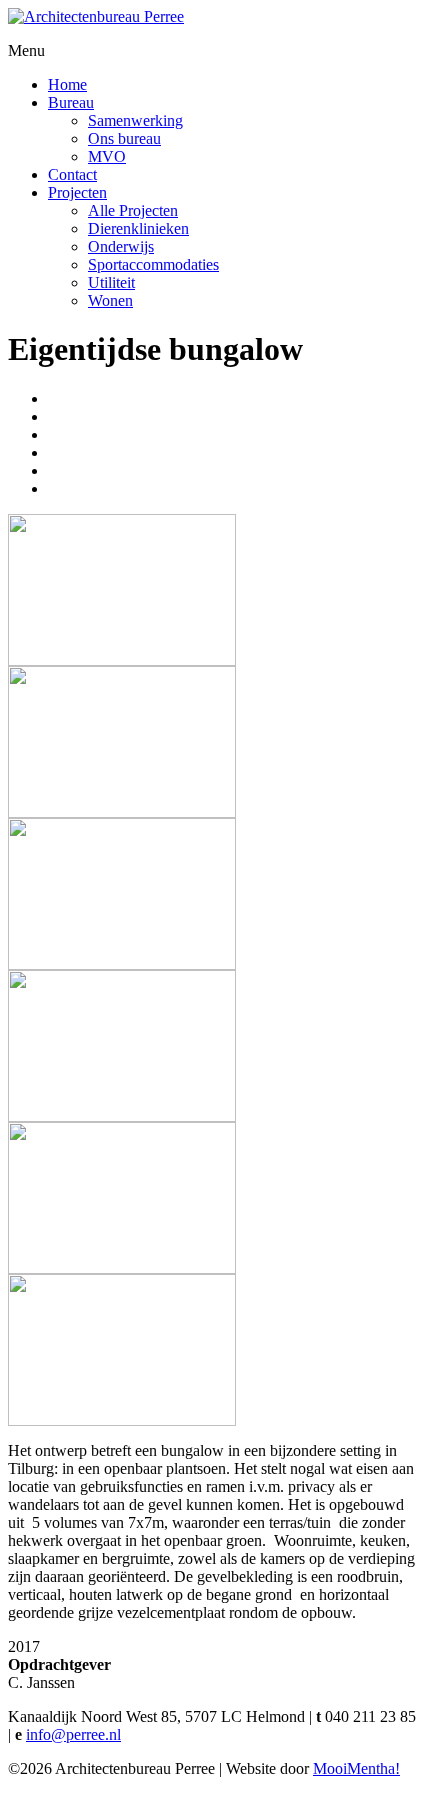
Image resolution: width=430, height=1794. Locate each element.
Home (67, 84)
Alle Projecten (133, 210)
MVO (107, 156)
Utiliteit (111, 282)
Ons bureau (124, 138)
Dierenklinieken (138, 228)
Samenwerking (135, 120)
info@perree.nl (73, 1734)
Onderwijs (121, 246)
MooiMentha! (356, 1768)
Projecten (77, 192)
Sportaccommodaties (153, 264)
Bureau (71, 102)
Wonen (110, 300)
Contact (72, 174)
